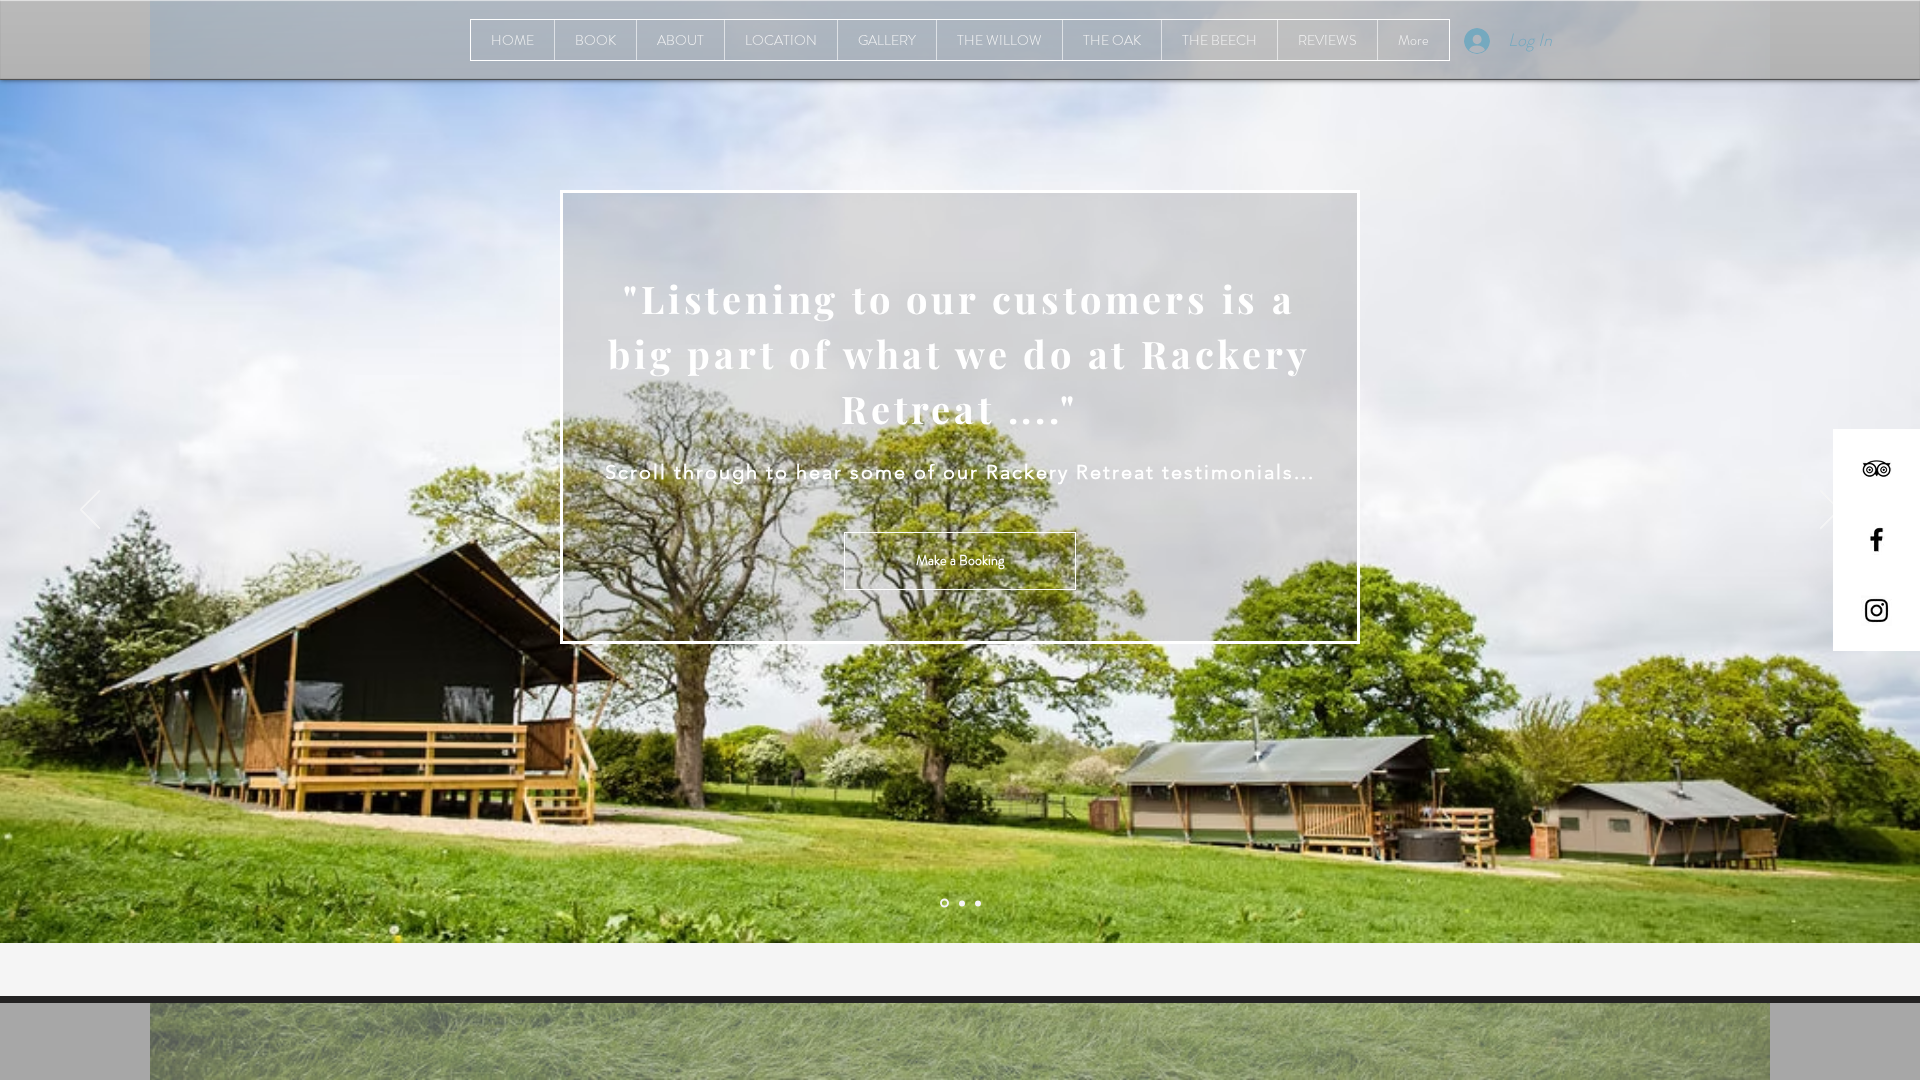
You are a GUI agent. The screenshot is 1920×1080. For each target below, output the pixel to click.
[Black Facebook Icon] (1876, 539)
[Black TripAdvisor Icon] (1876, 468)
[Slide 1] (944, 903)
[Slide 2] (962, 903)
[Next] (1830, 511)
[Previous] (90, 511)
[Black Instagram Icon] (1876, 610)
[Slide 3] (978, 903)
